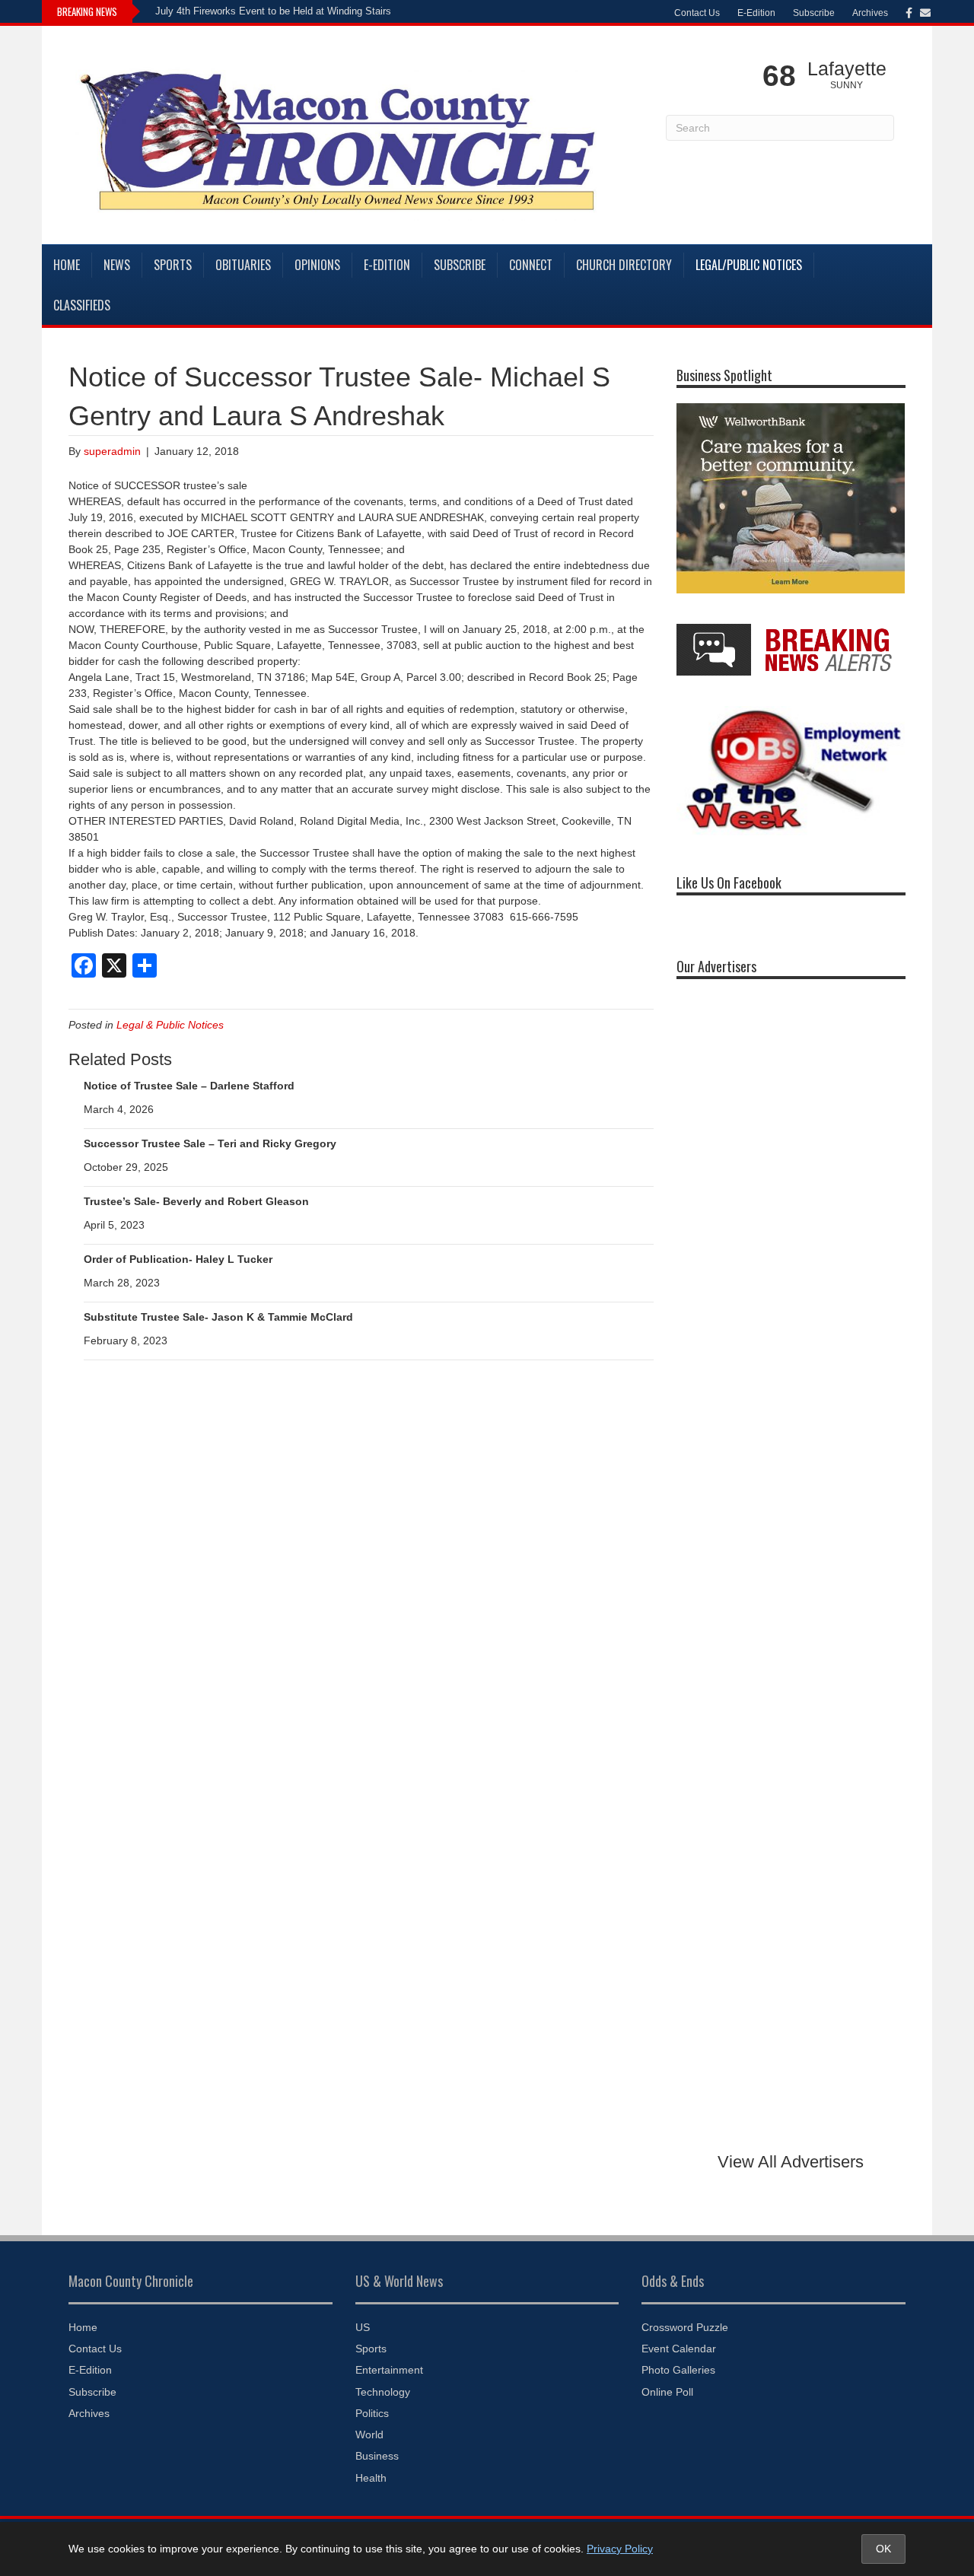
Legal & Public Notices (170, 1025)
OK (883, 2549)
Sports (173, 265)
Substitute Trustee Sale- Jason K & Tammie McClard (218, 1317)
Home (67, 265)
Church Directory (624, 265)
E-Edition (756, 13)
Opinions (317, 265)
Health (371, 2478)
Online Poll (667, 2392)
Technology (383, 2392)
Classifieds (82, 305)
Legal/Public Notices (749, 265)
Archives (870, 13)
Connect (531, 265)
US (363, 2327)
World (369, 2434)
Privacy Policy (620, 2549)
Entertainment (389, 2370)
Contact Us (697, 13)
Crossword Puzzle (685, 2327)
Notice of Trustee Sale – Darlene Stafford (189, 1086)
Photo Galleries (678, 2370)
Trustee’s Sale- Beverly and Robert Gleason (196, 1201)
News (117, 265)
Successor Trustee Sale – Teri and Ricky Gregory (210, 1143)
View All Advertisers (791, 2162)
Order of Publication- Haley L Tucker (178, 1259)
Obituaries (243, 265)
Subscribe (814, 13)
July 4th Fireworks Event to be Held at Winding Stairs (273, 11)
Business (377, 2456)
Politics (372, 2413)
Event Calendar (679, 2349)
